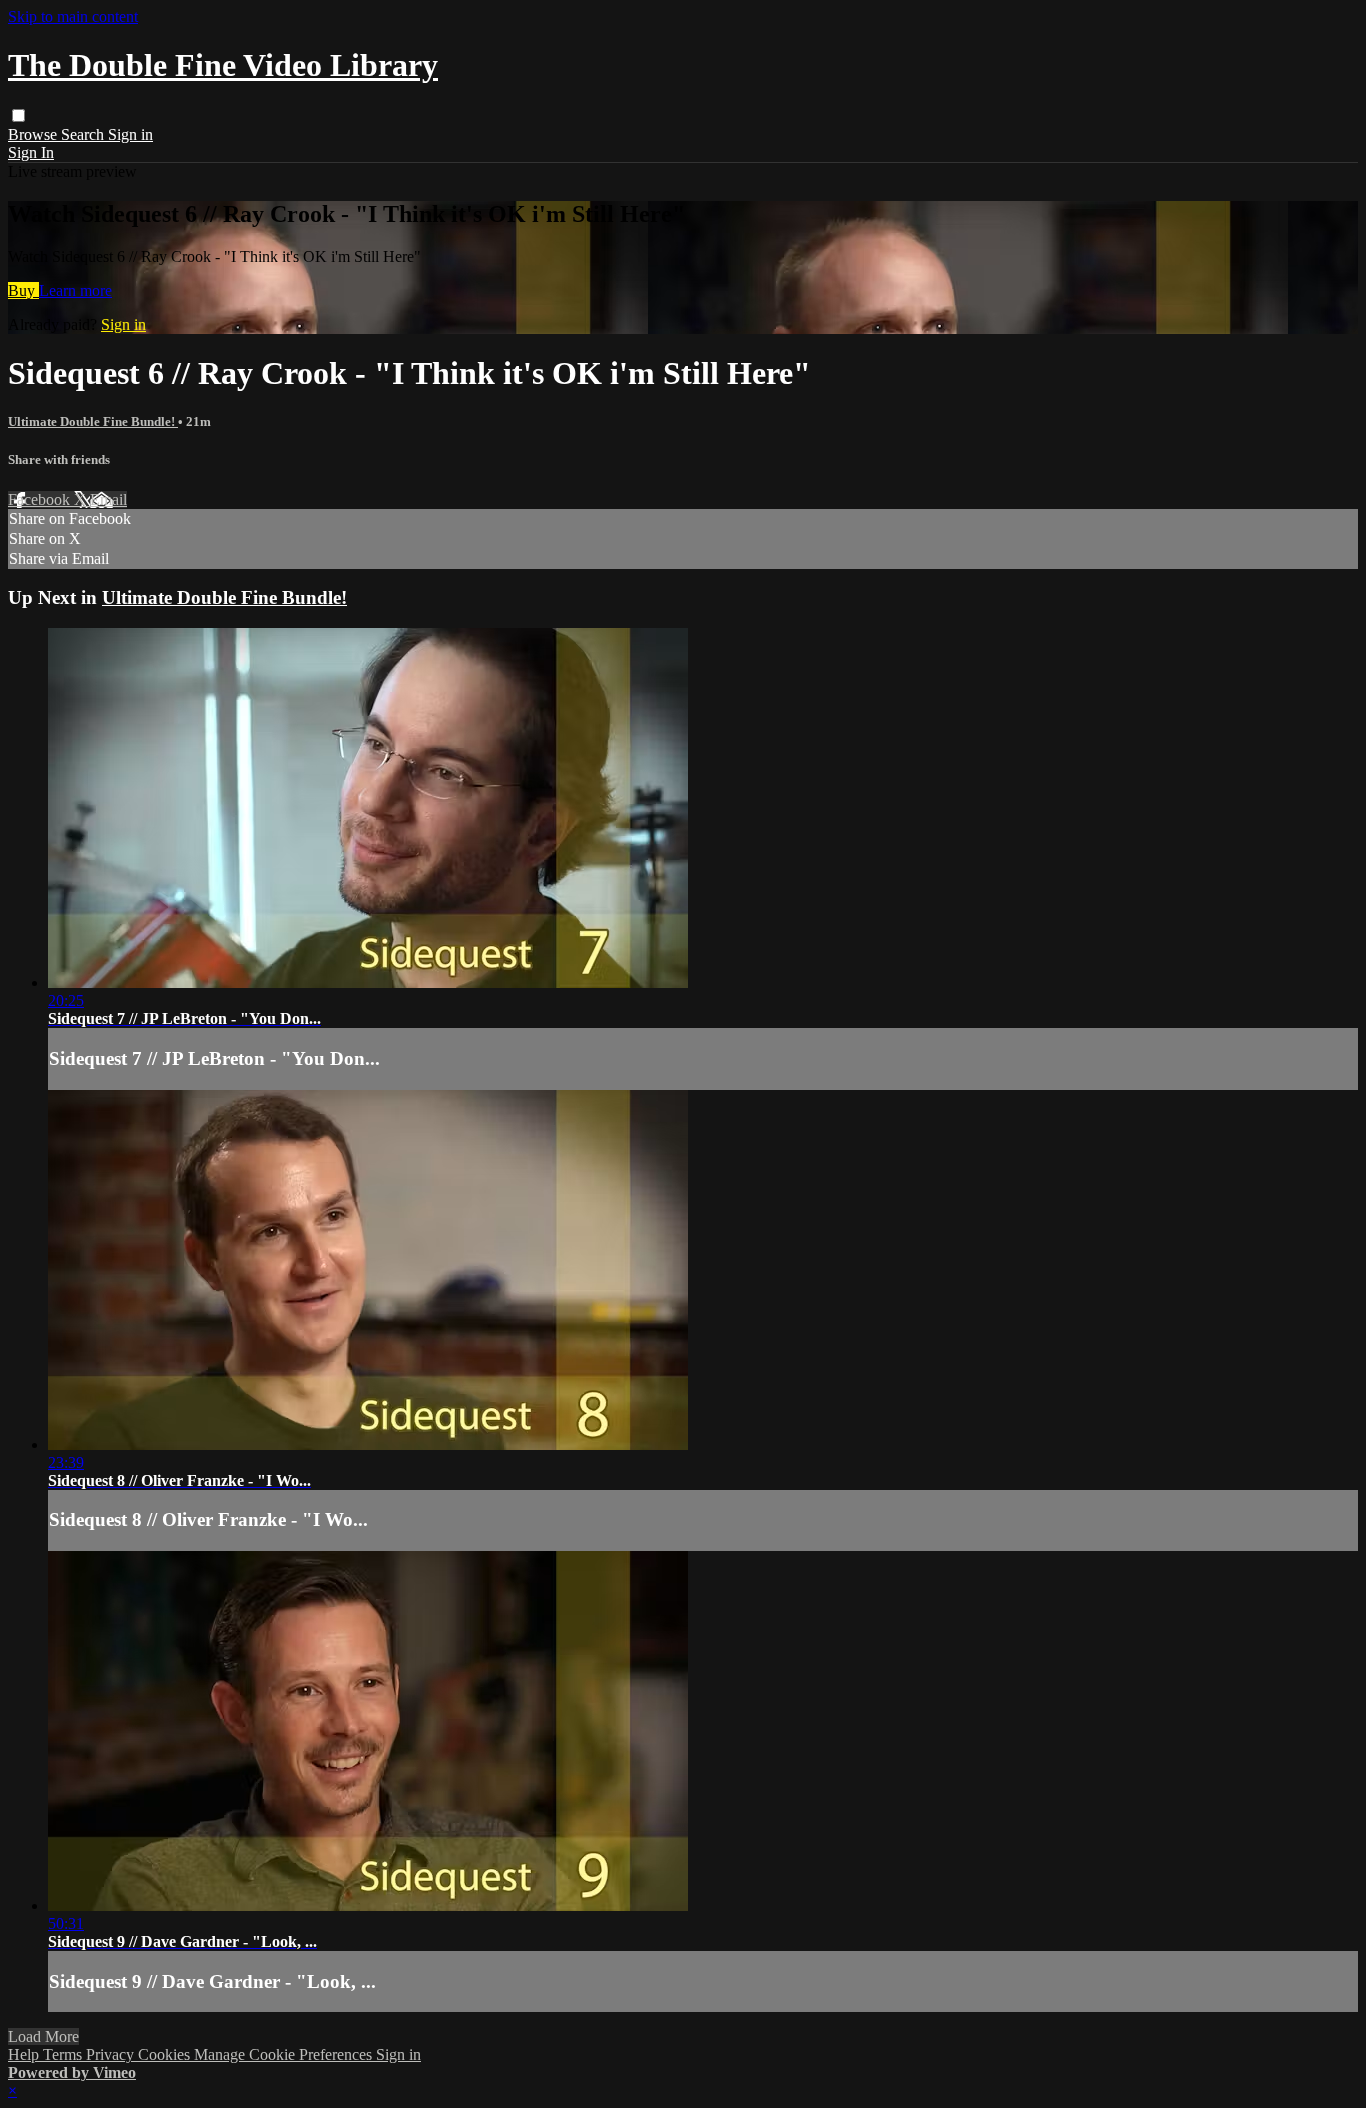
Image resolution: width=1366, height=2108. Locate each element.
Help (25, 2054)
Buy (23, 290)
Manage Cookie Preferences (285, 2054)
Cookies (166, 2054)
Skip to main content (73, 16)
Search (84, 134)
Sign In (31, 152)
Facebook (41, 499)
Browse (34, 134)
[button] (18, 115)
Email (108, 499)
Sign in (130, 134)
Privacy (112, 2054)
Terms (64, 2054)
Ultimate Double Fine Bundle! (93, 421)
